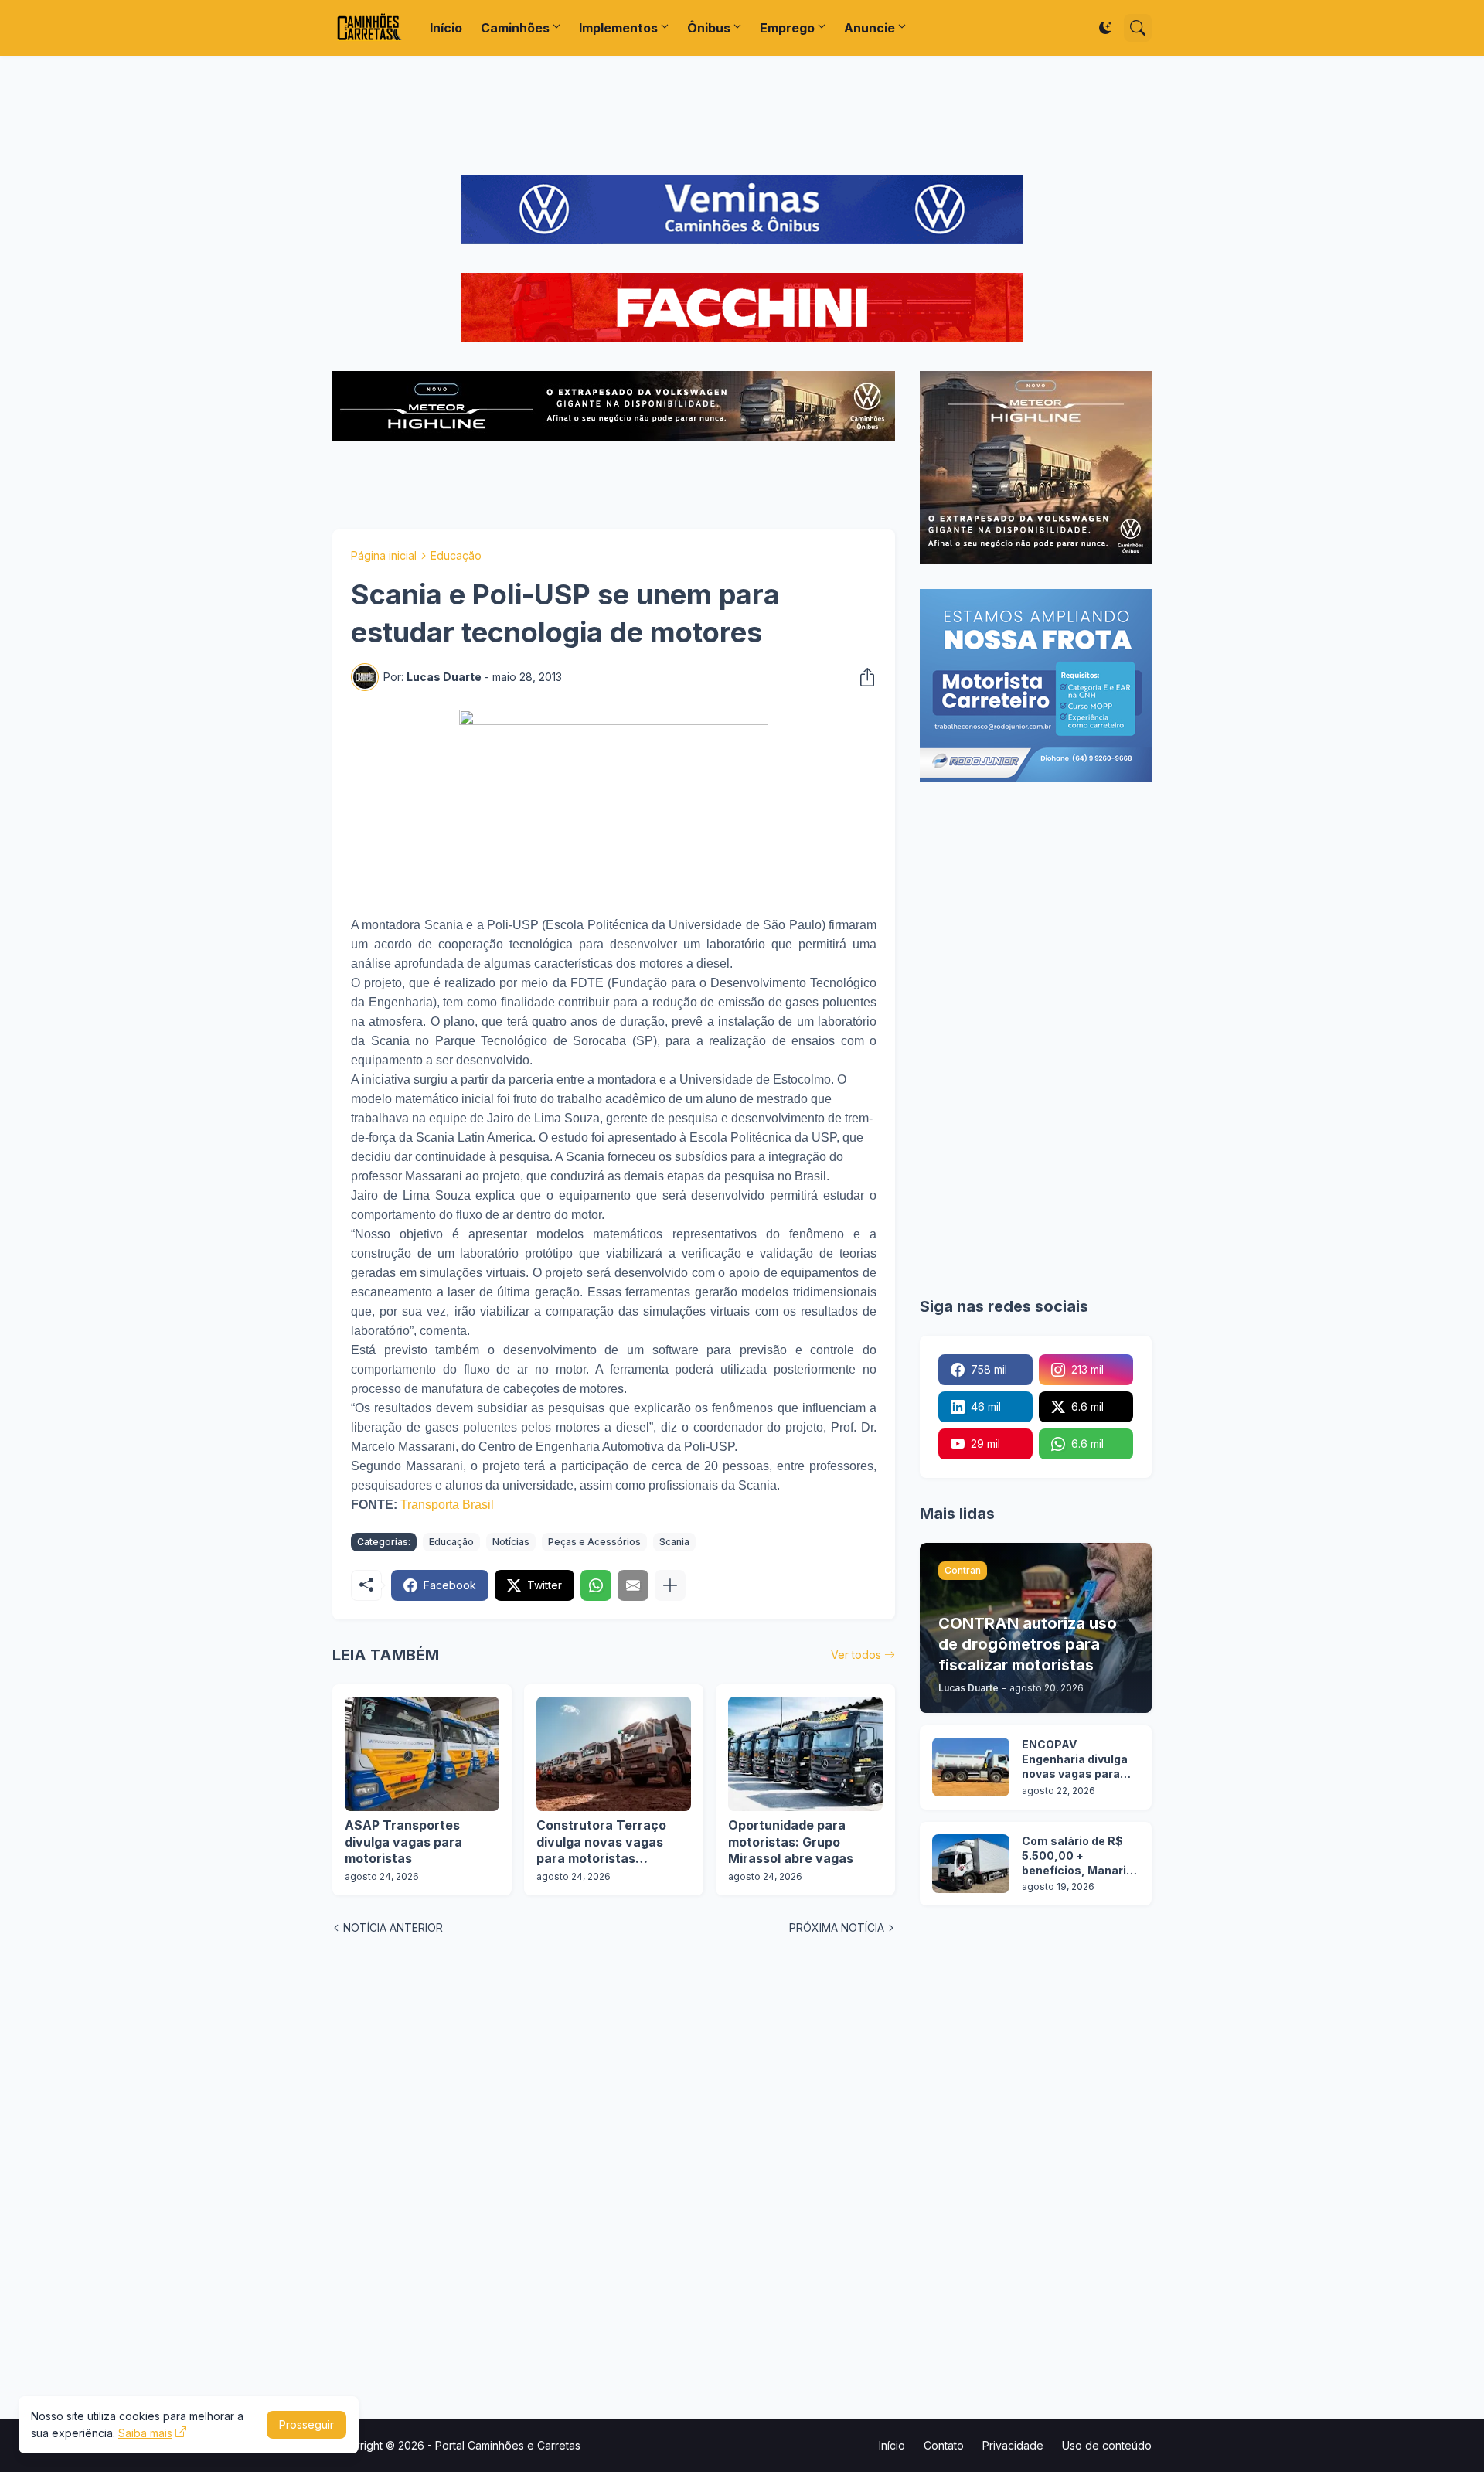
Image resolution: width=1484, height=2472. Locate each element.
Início (446, 28)
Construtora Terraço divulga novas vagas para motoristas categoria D (601, 1842)
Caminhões (515, 28)
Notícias (511, 1542)
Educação (456, 555)
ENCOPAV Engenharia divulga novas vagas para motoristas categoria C (1075, 1760)
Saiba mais (145, 2433)
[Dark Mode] (1105, 28)
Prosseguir (306, 2424)
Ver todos (856, 1655)
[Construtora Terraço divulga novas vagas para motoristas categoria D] (614, 1754)
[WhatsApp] (596, 1585)
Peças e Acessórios (594, 1542)
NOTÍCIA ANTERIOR (393, 1927)
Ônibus (709, 28)
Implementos (618, 28)
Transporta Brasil (447, 1505)
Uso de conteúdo (1107, 2445)
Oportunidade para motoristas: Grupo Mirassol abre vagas (791, 1842)
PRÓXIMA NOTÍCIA (837, 1927)
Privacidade (1013, 2445)
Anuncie (870, 28)
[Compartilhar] (863, 677)
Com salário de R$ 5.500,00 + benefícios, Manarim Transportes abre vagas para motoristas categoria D (1079, 1856)
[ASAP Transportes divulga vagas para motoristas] (422, 1754)
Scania (674, 1542)
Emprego (787, 28)
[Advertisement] (742, 115)
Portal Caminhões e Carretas (508, 2445)
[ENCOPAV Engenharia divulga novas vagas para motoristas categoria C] (971, 1767)
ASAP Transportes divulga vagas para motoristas (403, 1842)
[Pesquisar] (1138, 28)
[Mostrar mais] (670, 1585)
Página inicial (384, 555)
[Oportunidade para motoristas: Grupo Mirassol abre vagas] (805, 1754)
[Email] (633, 1585)
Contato (944, 2445)
